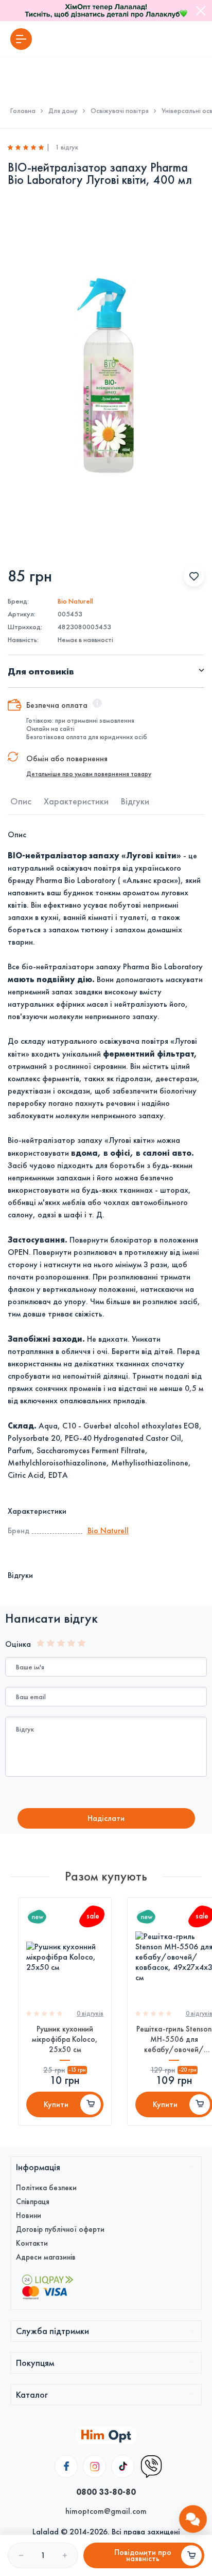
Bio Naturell (75, 601)
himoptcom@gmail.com (106, 2511)
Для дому (63, 111)
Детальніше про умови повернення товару (89, 774)
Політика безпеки (46, 2188)
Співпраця (33, 2202)
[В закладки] (194, 576)
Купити (56, 2104)
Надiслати (106, 1818)
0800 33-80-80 (106, 2492)
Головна (23, 111)
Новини (29, 2215)
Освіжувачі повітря (120, 111)
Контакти (32, 2243)
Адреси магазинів (46, 2257)
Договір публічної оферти (60, 2229)
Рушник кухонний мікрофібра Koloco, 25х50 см (65, 2039)
